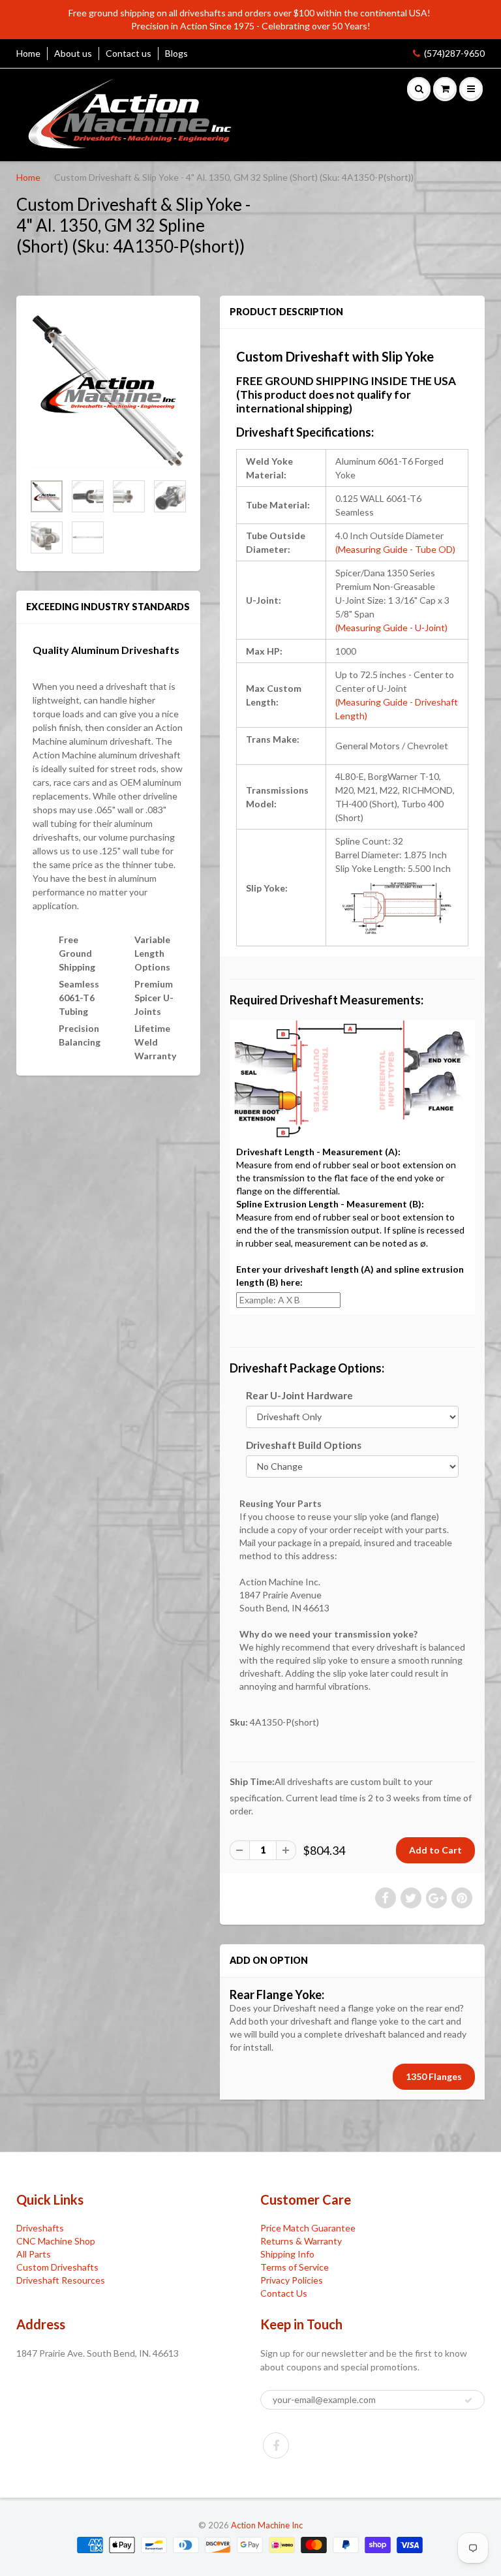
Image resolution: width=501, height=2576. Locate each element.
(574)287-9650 (454, 53)
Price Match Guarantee (308, 2228)
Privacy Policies (292, 2280)
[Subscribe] (468, 2400)
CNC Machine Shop (56, 2241)
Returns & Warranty (301, 2241)
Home (28, 53)
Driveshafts (40, 2228)
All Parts (34, 2254)
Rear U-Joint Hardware (299, 1395)
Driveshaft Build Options (304, 1445)
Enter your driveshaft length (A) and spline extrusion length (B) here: (350, 1276)
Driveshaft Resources (61, 2280)
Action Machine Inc (267, 2525)
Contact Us (284, 2293)
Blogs (176, 53)
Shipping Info (287, 2254)
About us (73, 53)
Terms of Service (295, 2267)
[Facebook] (276, 2445)
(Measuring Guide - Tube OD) (395, 549)
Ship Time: (252, 1781)
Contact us (129, 53)
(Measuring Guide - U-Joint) (391, 628)
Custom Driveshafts (57, 2267)
